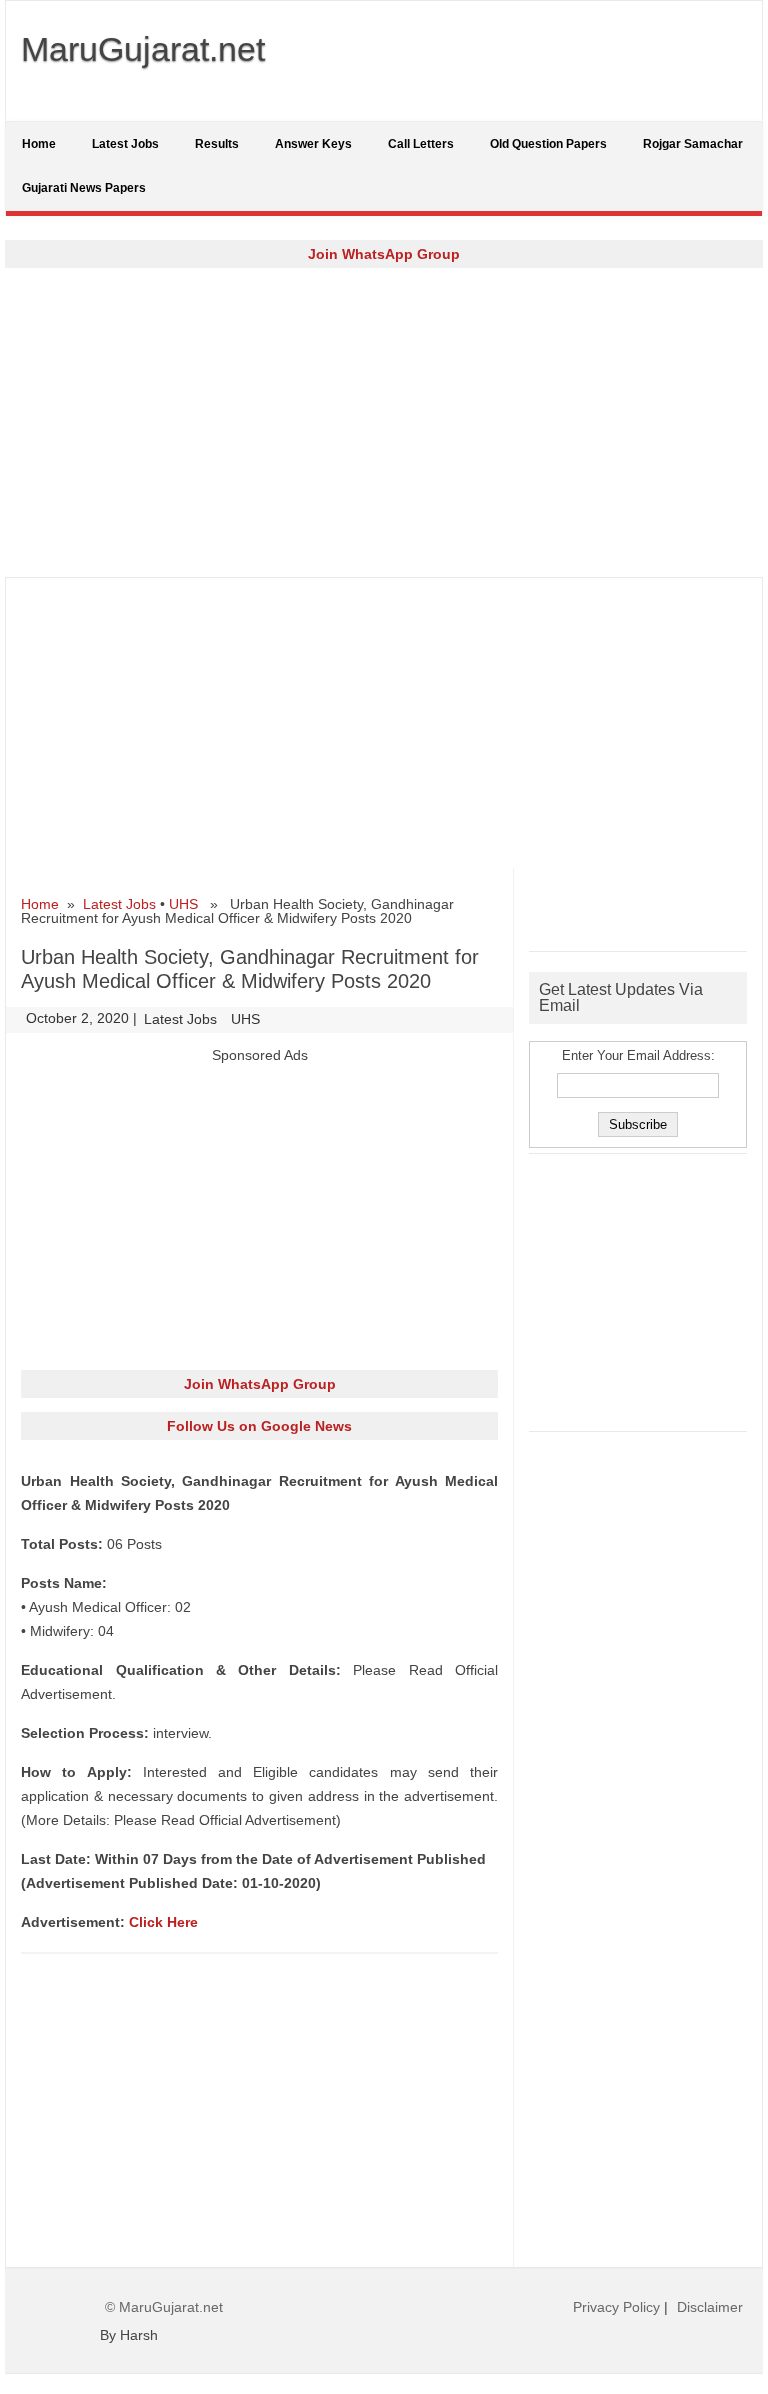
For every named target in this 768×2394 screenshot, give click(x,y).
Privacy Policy (616, 2307)
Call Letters (421, 144)
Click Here (163, 1922)
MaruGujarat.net (143, 49)
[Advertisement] (384, 422)
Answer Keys (313, 144)
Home (39, 144)
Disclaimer (710, 2307)
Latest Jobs (125, 144)
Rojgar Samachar (693, 144)
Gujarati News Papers (84, 188)
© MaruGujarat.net (164, 2307)
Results (217, 144)
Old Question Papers (548, 144)
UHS (183, 904)
